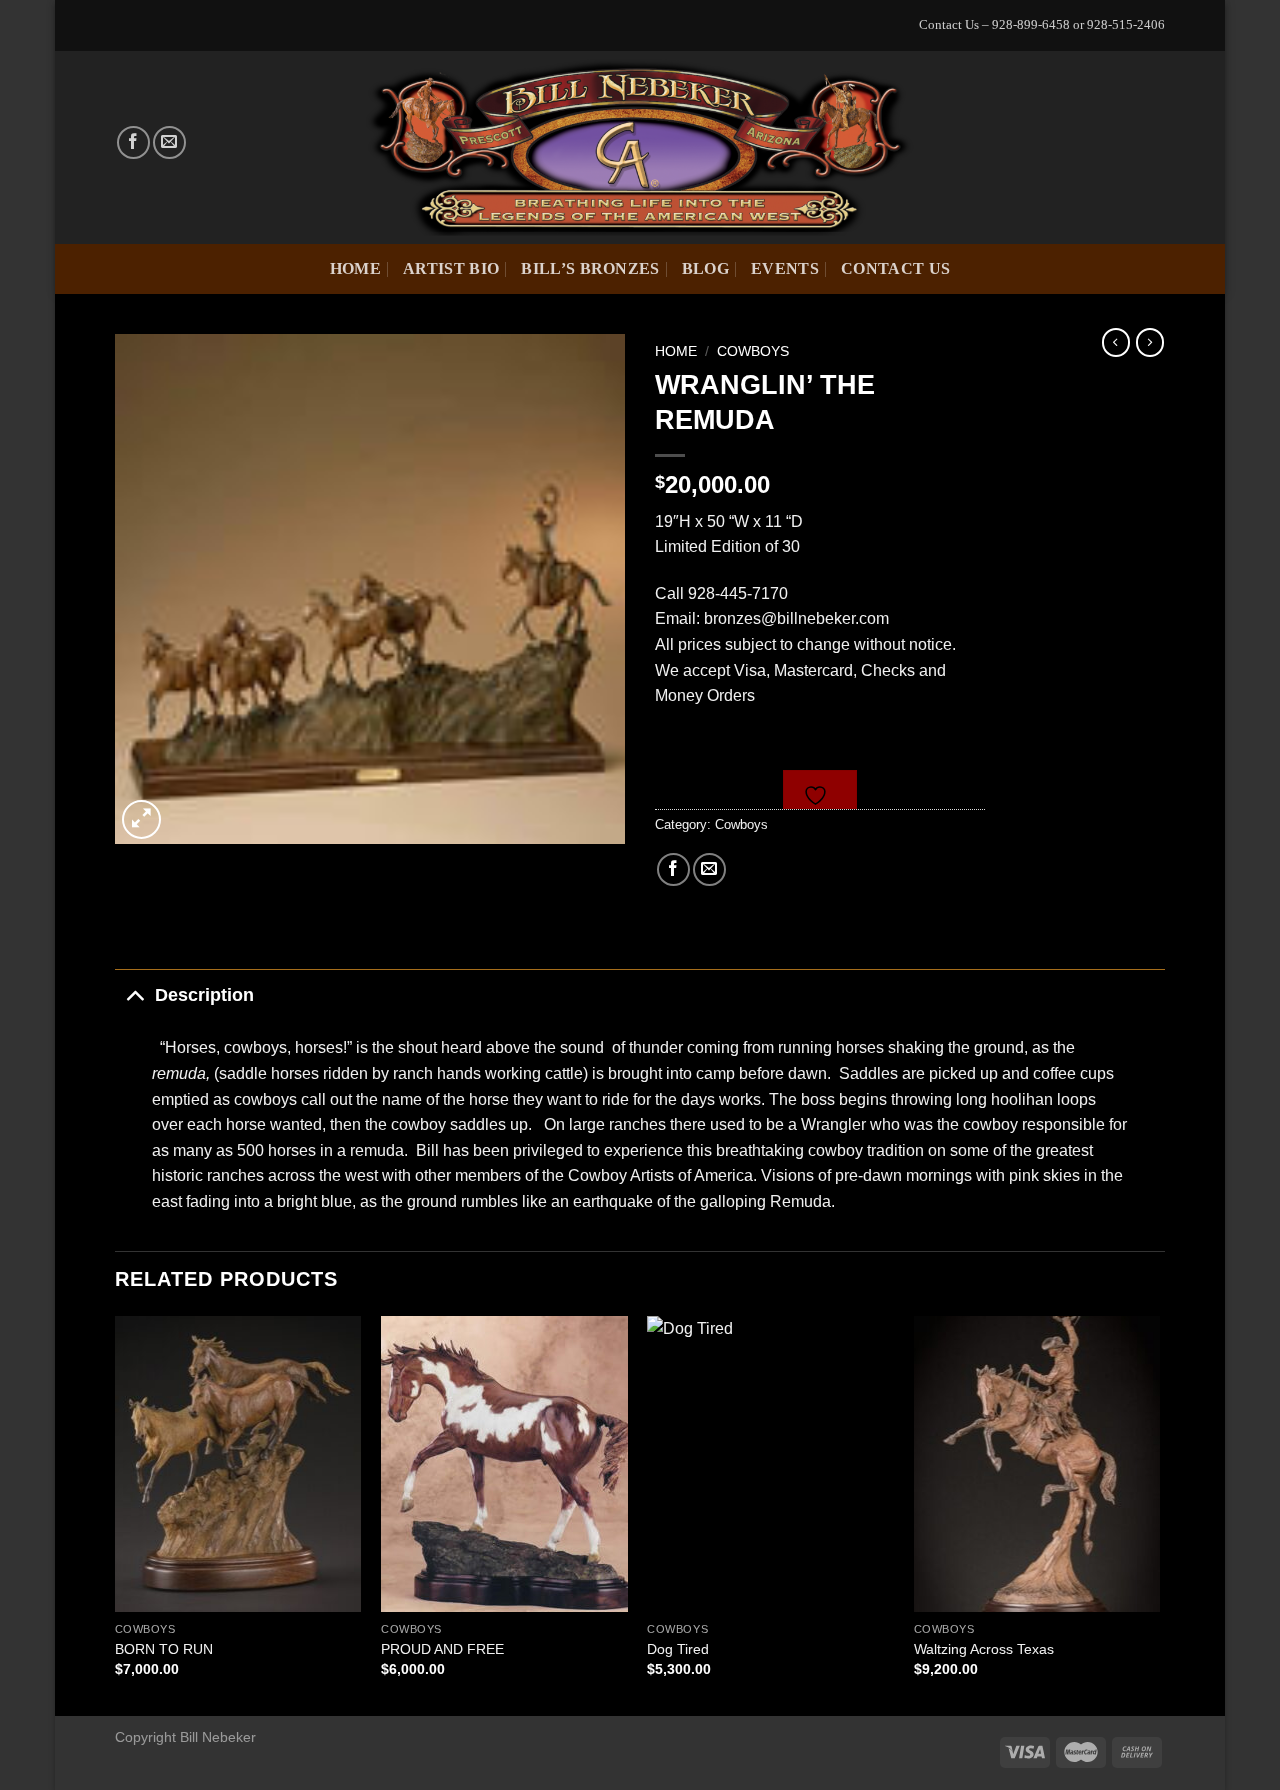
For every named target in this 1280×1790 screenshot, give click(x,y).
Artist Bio (451, 268)
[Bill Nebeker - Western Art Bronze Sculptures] (640, 147)
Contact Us (895, 268)
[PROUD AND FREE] (504, 1464)
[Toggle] (134, 994)
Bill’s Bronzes (590, 268)
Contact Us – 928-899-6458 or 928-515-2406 (1042, 25)
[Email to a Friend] (709, 869)
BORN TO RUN (164, 1649)
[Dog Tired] (770, 1464)
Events (785, 268)
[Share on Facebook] (673, 869)
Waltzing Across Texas (984, 1649)
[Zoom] (141, 819)
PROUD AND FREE (442, 1649)
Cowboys (753, 351)
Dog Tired (678, 1649)
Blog (705, 268)
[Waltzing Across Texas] (1037, 1464)
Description (204, 995)
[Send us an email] (169, 142)
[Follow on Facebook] (133, 142)
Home (355, 268)
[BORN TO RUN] (238, 1464)
